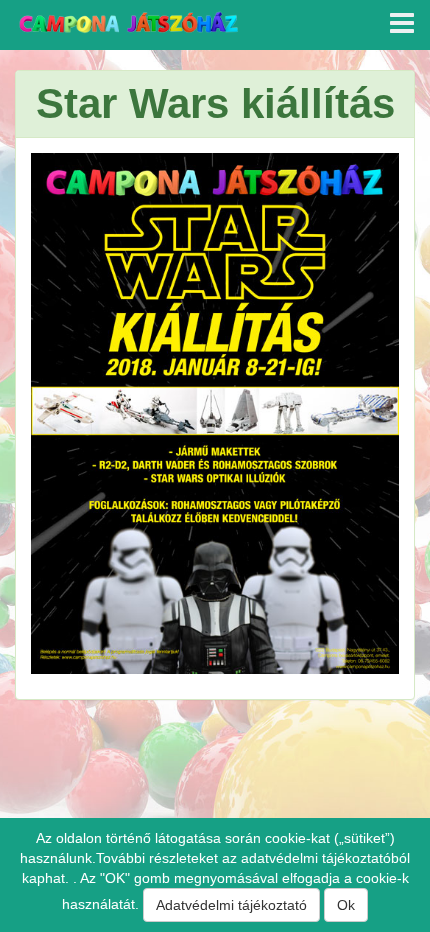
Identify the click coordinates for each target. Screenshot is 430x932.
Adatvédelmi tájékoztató (231, 905)
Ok (346, 905)
